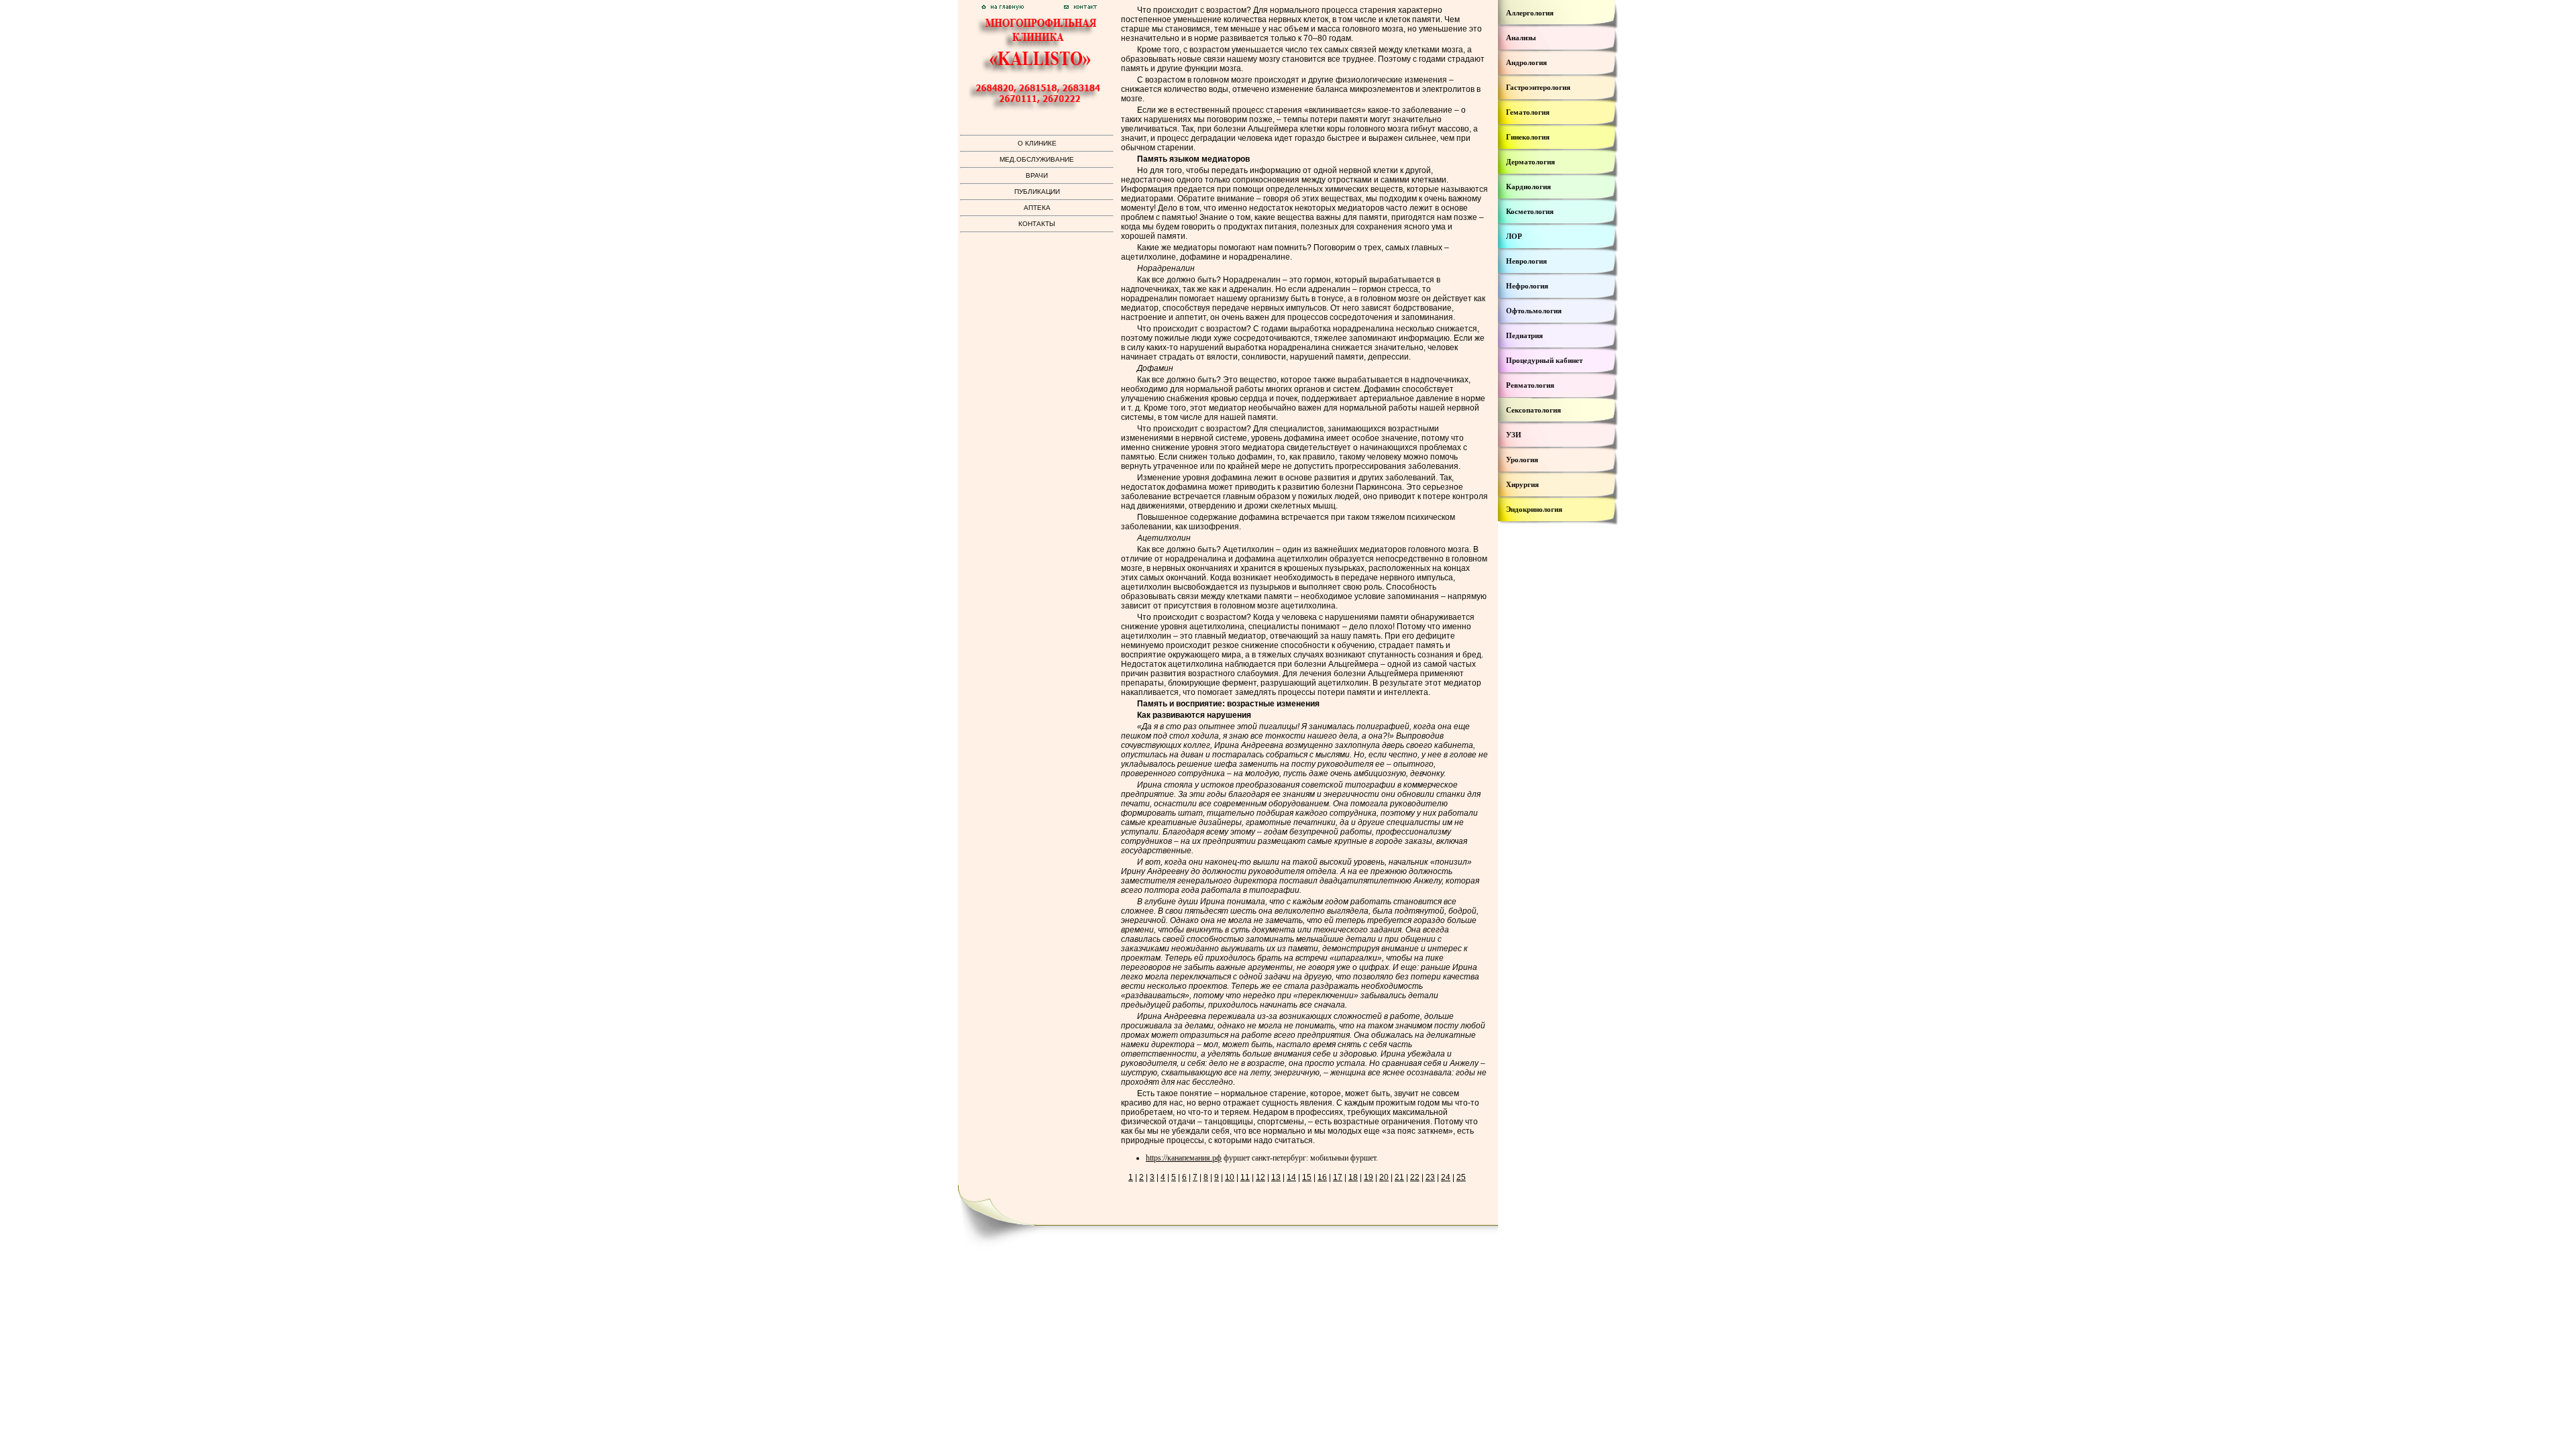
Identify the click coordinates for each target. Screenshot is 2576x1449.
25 (1461, 1177)
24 (1446, 1177)
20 (1384, 1177)
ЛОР (1514, 236)
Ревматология (1530, 385)
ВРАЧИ (1037, 175)
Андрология (1526, 62)
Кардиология (1528, 186)
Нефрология (1527, 286)
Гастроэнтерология (1538, 87)
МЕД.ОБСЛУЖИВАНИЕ (1037, 159)
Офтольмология (1534, 311)
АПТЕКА (1037, 208)
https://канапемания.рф (1184, 1158)
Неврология (1526, 261)
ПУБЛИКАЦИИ (1037, 192)
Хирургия (1522, 484)
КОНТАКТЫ (1037, 224)
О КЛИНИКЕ (1037, 143)
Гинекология (1528, 137)
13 (1276, 1177)
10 (1230, 1177)
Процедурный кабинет (1544, 360)
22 (1415, 1177)
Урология (1522, 460)
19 (1368, 1177)
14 (1291, 1177)
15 (1307, 1177)
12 (1260, 1177)
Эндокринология (1534, 509)
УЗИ (1514, 435)
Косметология (1530, 211)
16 (1322, 1177)
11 (1245, 1177)
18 (1353, 1177)
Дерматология (1531, 162)
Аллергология (1530, 13)
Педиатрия (1524, 335)
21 (1399, 1177)
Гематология (1528, 112)
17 (1338, 1177)
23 (1430, 1177)
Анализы (1521, 38)
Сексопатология (1534, 410)
